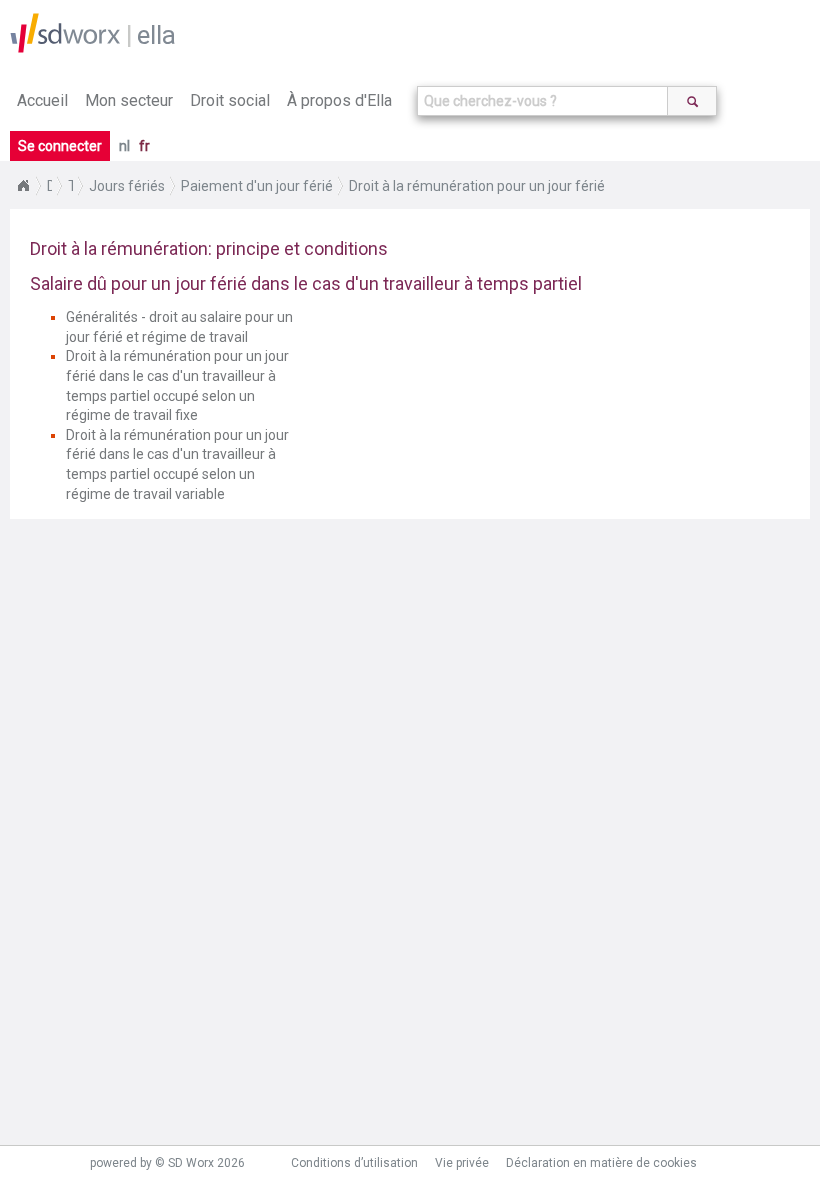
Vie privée (462, 1163)
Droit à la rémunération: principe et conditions (209, 248)
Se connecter (60, 146)
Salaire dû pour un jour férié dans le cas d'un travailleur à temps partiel (306, 283)
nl (124, 146)
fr (144, 146)
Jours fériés (127, 186)
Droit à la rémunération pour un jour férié (477, 186)
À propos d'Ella (339, 100)
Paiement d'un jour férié (257, 186)
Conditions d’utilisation (354, 1163)
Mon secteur (129, 100)
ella (156, 35)
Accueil (42, 100)
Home (23, 186)
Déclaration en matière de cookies (601, 1163)
